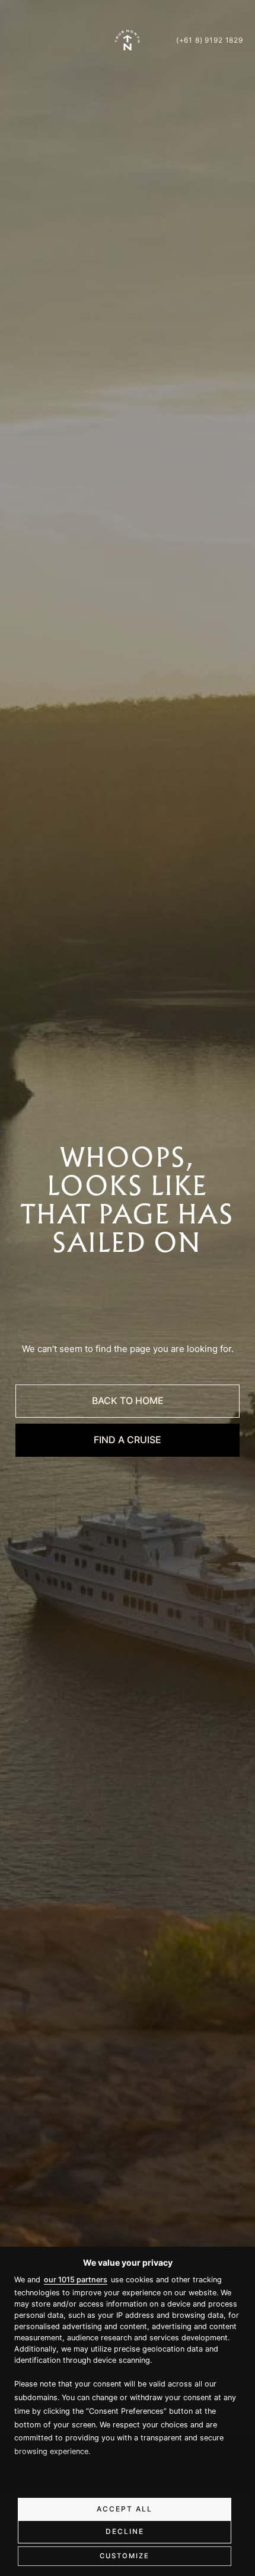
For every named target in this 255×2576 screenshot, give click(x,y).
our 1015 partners (76, 2280)
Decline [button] (125, 2531)
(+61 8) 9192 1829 (210, 40)
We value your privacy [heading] (128, 2262)
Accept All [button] (125, 2509)
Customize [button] (125, 2556)
